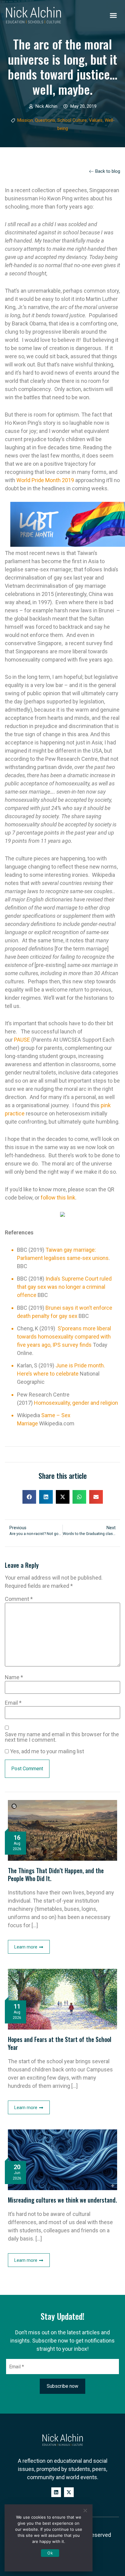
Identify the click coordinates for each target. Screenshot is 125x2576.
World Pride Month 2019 (45, 480)
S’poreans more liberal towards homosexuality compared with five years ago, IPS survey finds (64, 1337)
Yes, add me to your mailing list (46, 1751)
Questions (45, 120)
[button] (113, 15)
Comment (19, 1599)
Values (96, 120)
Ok (50, 2553)
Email (13, 1703)
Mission (25, 120)
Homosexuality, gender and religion (76, 1403)
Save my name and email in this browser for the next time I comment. (62, 1737)
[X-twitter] (69, 2492)
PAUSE (22, 1040)
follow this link (58, 1198)
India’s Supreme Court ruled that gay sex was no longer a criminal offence (64, 1287)
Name (14, 1677)
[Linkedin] (56, 2492)
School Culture (72, 120)
